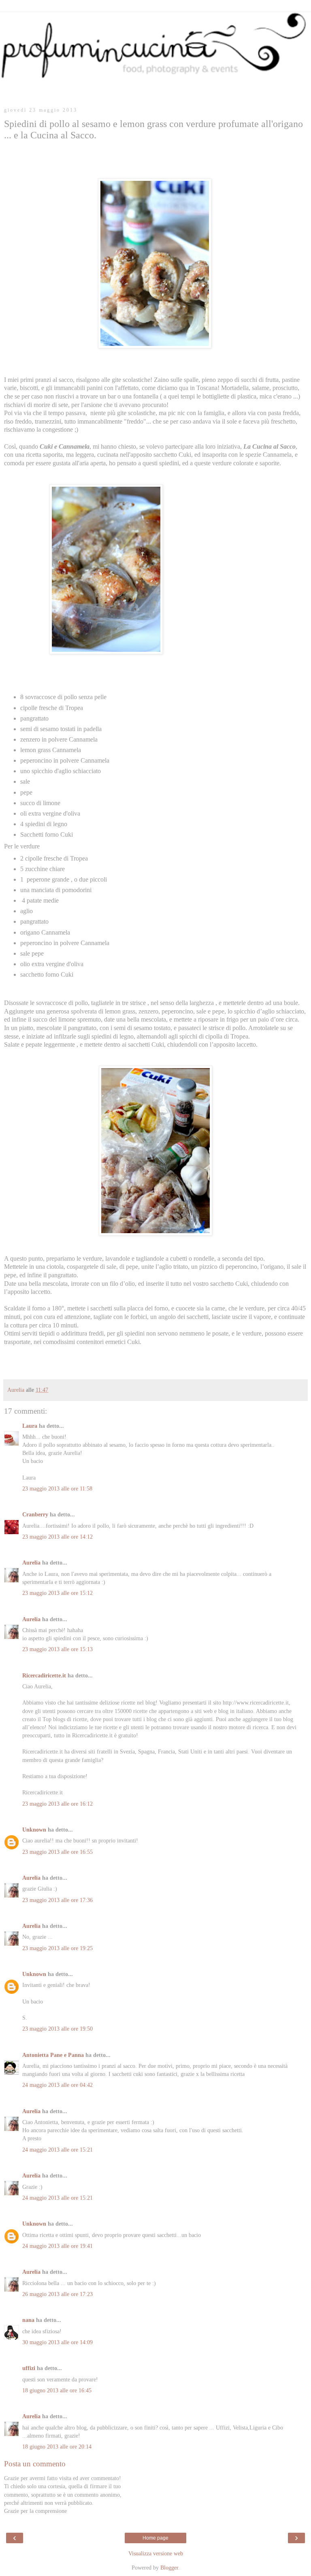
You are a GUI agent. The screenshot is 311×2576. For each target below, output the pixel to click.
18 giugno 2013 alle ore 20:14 (57, 2447)
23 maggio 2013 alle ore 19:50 (58, 2029)
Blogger (169, 2568)
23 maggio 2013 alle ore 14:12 (58, 1537)
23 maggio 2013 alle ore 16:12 (58, 1804)
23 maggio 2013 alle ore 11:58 (57, 1488)
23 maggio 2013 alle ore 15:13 (58, 1649)
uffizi (29, 2368)
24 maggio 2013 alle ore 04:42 (58, 2085)
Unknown (34, 1830)
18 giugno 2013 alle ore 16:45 (57, 2390)
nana (28, 2320)
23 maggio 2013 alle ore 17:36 (58, 1900)
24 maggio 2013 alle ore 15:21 (58, 2150)
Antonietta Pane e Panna (53, 2055)
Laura (30, 1426)
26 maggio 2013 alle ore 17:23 (58, 2294)
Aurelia (31, 1563)
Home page (155, 2538)
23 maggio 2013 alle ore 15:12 (58, 1593)
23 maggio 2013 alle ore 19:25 (58, 1948)
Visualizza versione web (156, 2553)
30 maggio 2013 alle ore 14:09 (58, 2342)
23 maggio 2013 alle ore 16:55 (58, 1852)
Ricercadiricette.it (44, 1675)
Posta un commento (35, 2464)
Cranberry (35, 1514)
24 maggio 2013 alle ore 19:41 (58, 2246)
